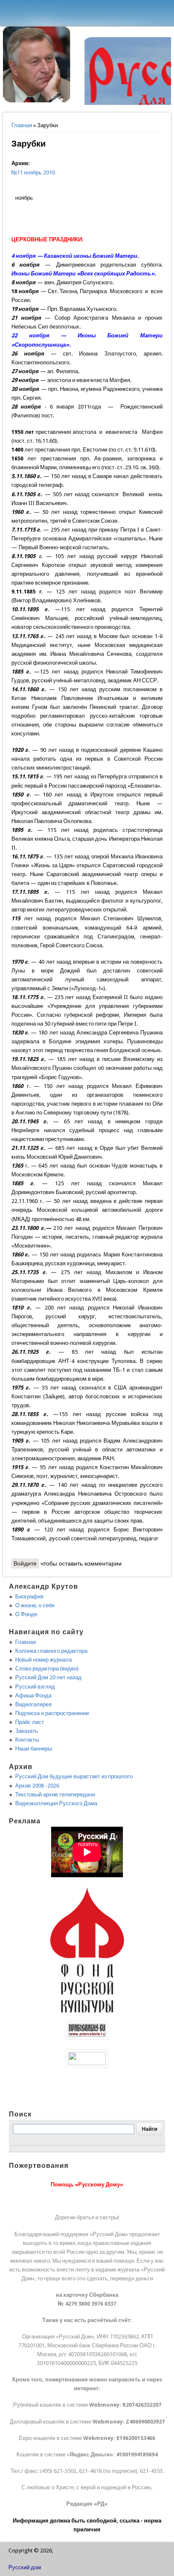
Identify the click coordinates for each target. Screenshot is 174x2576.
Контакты (27, 1740)
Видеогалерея (33, 1704)
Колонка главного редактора (51, 1651)
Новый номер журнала (43, 1660)
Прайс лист (30, 1722)
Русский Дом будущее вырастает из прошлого (74, 1776)
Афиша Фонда (33, 1696)
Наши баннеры (34, 1749)
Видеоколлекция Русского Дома (56, 1803)
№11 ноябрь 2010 (33, 172)
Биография (29, 1597)
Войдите (25, 1563)
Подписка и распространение (52, 1713)
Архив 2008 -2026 (37, 1786)
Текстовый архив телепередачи (55, 1794)
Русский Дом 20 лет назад (48, 1677)
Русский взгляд (35, 1687)
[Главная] (37, 100)
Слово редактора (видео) (47, 1669)
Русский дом (25, 2567)
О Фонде (26, 1614)
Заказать (27, 1731)
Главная (22, 125)
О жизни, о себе (35, 1605)
